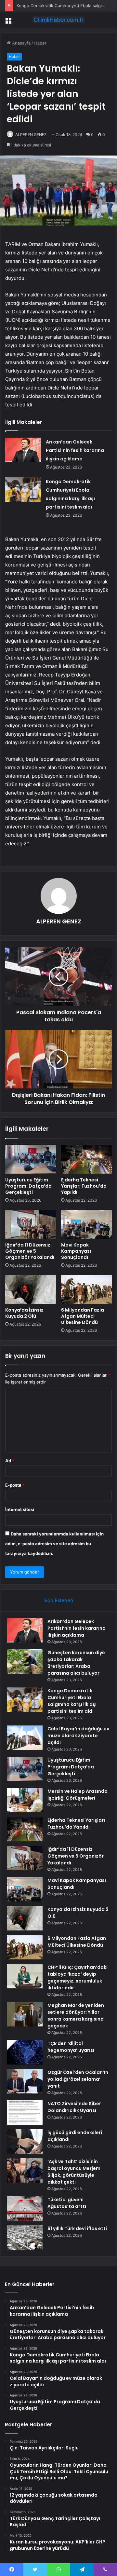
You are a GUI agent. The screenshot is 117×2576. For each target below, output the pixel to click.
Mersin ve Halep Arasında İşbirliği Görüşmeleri (78, 1795)
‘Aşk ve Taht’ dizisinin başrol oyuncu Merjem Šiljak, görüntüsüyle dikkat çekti (74, 2172)
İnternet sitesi (20, 1509)
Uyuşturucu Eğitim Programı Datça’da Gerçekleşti (28, 1186)
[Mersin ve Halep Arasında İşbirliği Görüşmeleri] (25, 1800)
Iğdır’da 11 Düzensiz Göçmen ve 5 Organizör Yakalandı (30, 1251)
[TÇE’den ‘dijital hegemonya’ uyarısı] (25, 2052)
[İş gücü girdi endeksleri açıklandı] (25, 2141)
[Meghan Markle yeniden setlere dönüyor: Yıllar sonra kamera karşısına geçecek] (25, 2014)
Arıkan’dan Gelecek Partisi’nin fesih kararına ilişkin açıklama (75, 450)
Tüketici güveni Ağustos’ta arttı (67, 2203)
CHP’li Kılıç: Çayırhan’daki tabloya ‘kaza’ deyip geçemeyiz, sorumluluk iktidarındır (78, 1977)
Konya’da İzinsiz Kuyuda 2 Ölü (24, 1313)
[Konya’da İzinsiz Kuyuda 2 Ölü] (31, 1289)
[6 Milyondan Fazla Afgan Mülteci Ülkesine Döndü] (86, 1289)
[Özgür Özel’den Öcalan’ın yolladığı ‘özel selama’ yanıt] (25, 2081)
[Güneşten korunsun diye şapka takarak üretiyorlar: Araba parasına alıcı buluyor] (25, 1662)
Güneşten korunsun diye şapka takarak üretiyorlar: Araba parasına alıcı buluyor (76, 1663)
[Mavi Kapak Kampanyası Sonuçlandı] (86, 1224)
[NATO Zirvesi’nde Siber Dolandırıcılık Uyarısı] (25, 2113)
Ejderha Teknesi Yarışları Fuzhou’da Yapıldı (84, 1186)
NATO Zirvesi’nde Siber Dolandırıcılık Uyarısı (74, 2107)
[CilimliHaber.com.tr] (58, 20)
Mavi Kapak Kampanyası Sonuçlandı (76, 1251)
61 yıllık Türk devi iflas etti (77, 2228)
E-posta (15, 1485)
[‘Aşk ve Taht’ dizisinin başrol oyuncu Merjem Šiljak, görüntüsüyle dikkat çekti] (25, 2170)
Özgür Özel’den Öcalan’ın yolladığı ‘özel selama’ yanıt (78, 2079)
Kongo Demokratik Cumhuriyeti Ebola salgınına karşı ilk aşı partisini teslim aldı (72, 1701)
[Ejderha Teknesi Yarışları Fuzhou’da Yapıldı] (86, 1159)
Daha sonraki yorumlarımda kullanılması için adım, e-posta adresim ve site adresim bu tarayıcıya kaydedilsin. (54, 1544)
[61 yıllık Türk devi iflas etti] (25, 2237)
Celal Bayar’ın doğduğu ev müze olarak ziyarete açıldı (78, 1736)
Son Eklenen (59, 1600)
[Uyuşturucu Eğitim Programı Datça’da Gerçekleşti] (31, 1159)
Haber (40, 43)
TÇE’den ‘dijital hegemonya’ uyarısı (71, 2047)
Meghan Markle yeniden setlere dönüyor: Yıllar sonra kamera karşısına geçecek (76, 2016)
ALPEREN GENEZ (31, 135)
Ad (10, 1461)
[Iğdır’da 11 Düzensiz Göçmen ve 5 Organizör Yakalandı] (31, 1224)
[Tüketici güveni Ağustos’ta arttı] (25, 2208)
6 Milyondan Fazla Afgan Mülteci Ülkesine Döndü (83, 1316)
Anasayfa (21, 43)
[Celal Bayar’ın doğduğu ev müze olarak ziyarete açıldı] (25, 1738)
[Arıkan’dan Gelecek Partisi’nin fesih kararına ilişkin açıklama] (23, 450)
